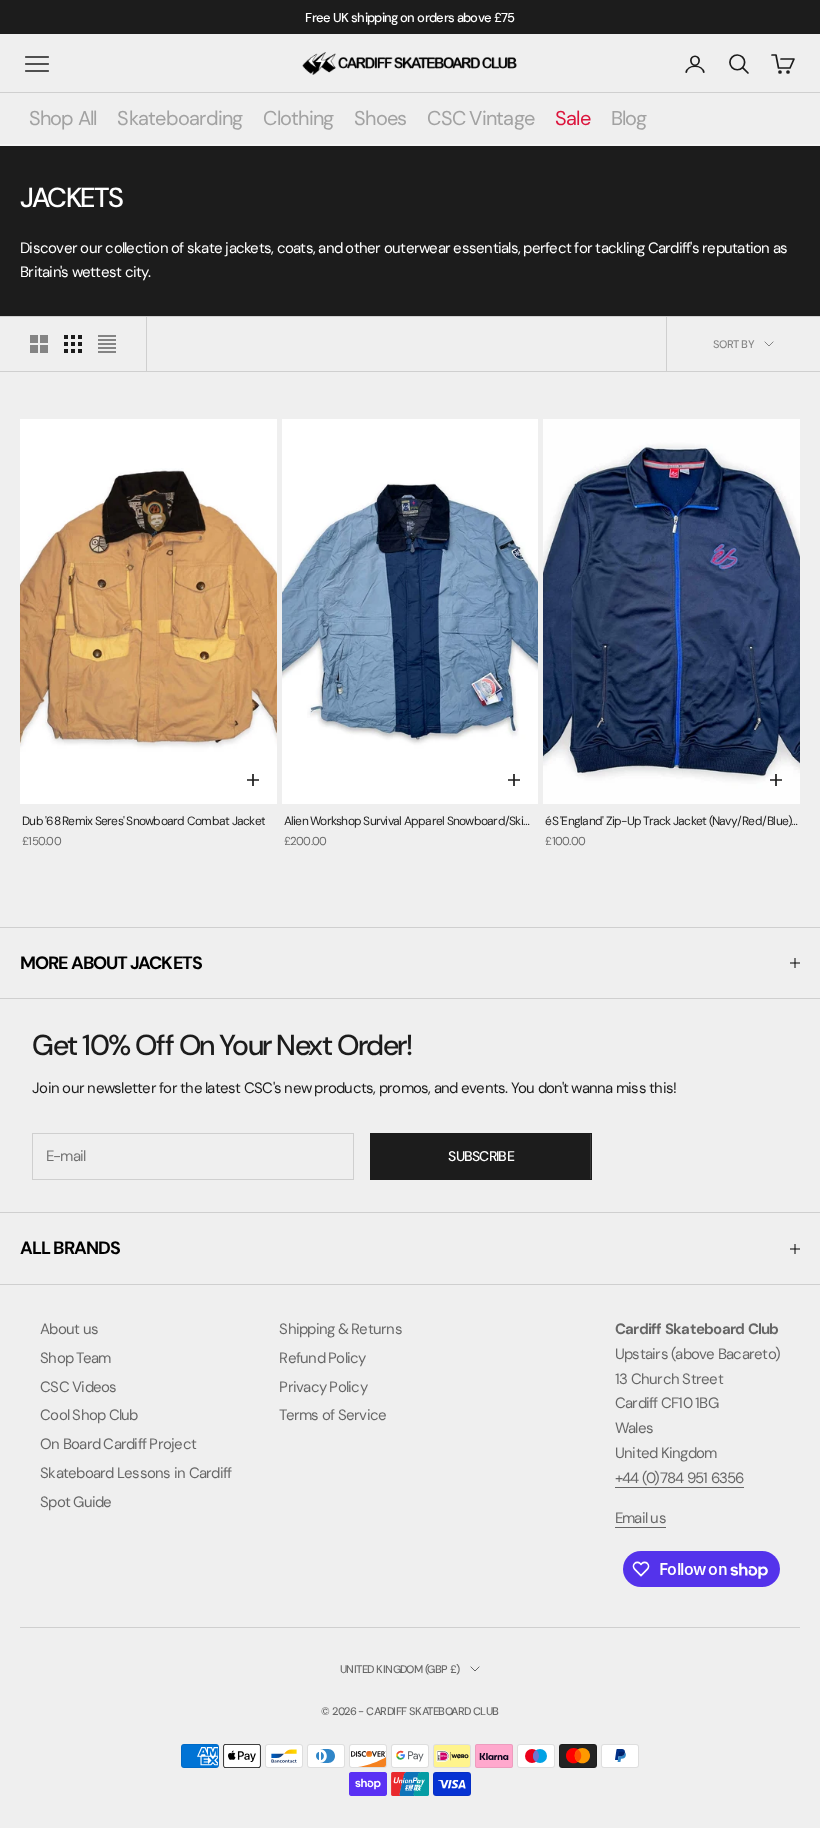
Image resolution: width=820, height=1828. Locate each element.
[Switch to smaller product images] (73, 344)
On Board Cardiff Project (118, 1444)
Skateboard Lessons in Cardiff (135, 1473)
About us (69, 1329)
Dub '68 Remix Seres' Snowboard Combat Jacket (143, 821)
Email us (640, 1518)
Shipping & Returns (340, 1329)
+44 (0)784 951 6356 (679, 1478)
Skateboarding (179, 118)
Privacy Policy (323, 1387)
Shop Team (75, 1358)
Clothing (298, 118)
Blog (629, 118)
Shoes (380, 118)
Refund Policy (322, 1358)
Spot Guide (76, 1502)
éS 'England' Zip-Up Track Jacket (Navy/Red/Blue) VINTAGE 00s (668, 822)
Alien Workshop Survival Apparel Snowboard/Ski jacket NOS (403, 822)
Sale (572, 118)
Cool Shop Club (89, 1415)
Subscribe (481, 1156)
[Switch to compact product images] (107, 344)
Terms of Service (332, 1415)
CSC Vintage (480, 118)
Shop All (63, 118)
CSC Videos (78, 1387)
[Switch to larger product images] (39, 344)
